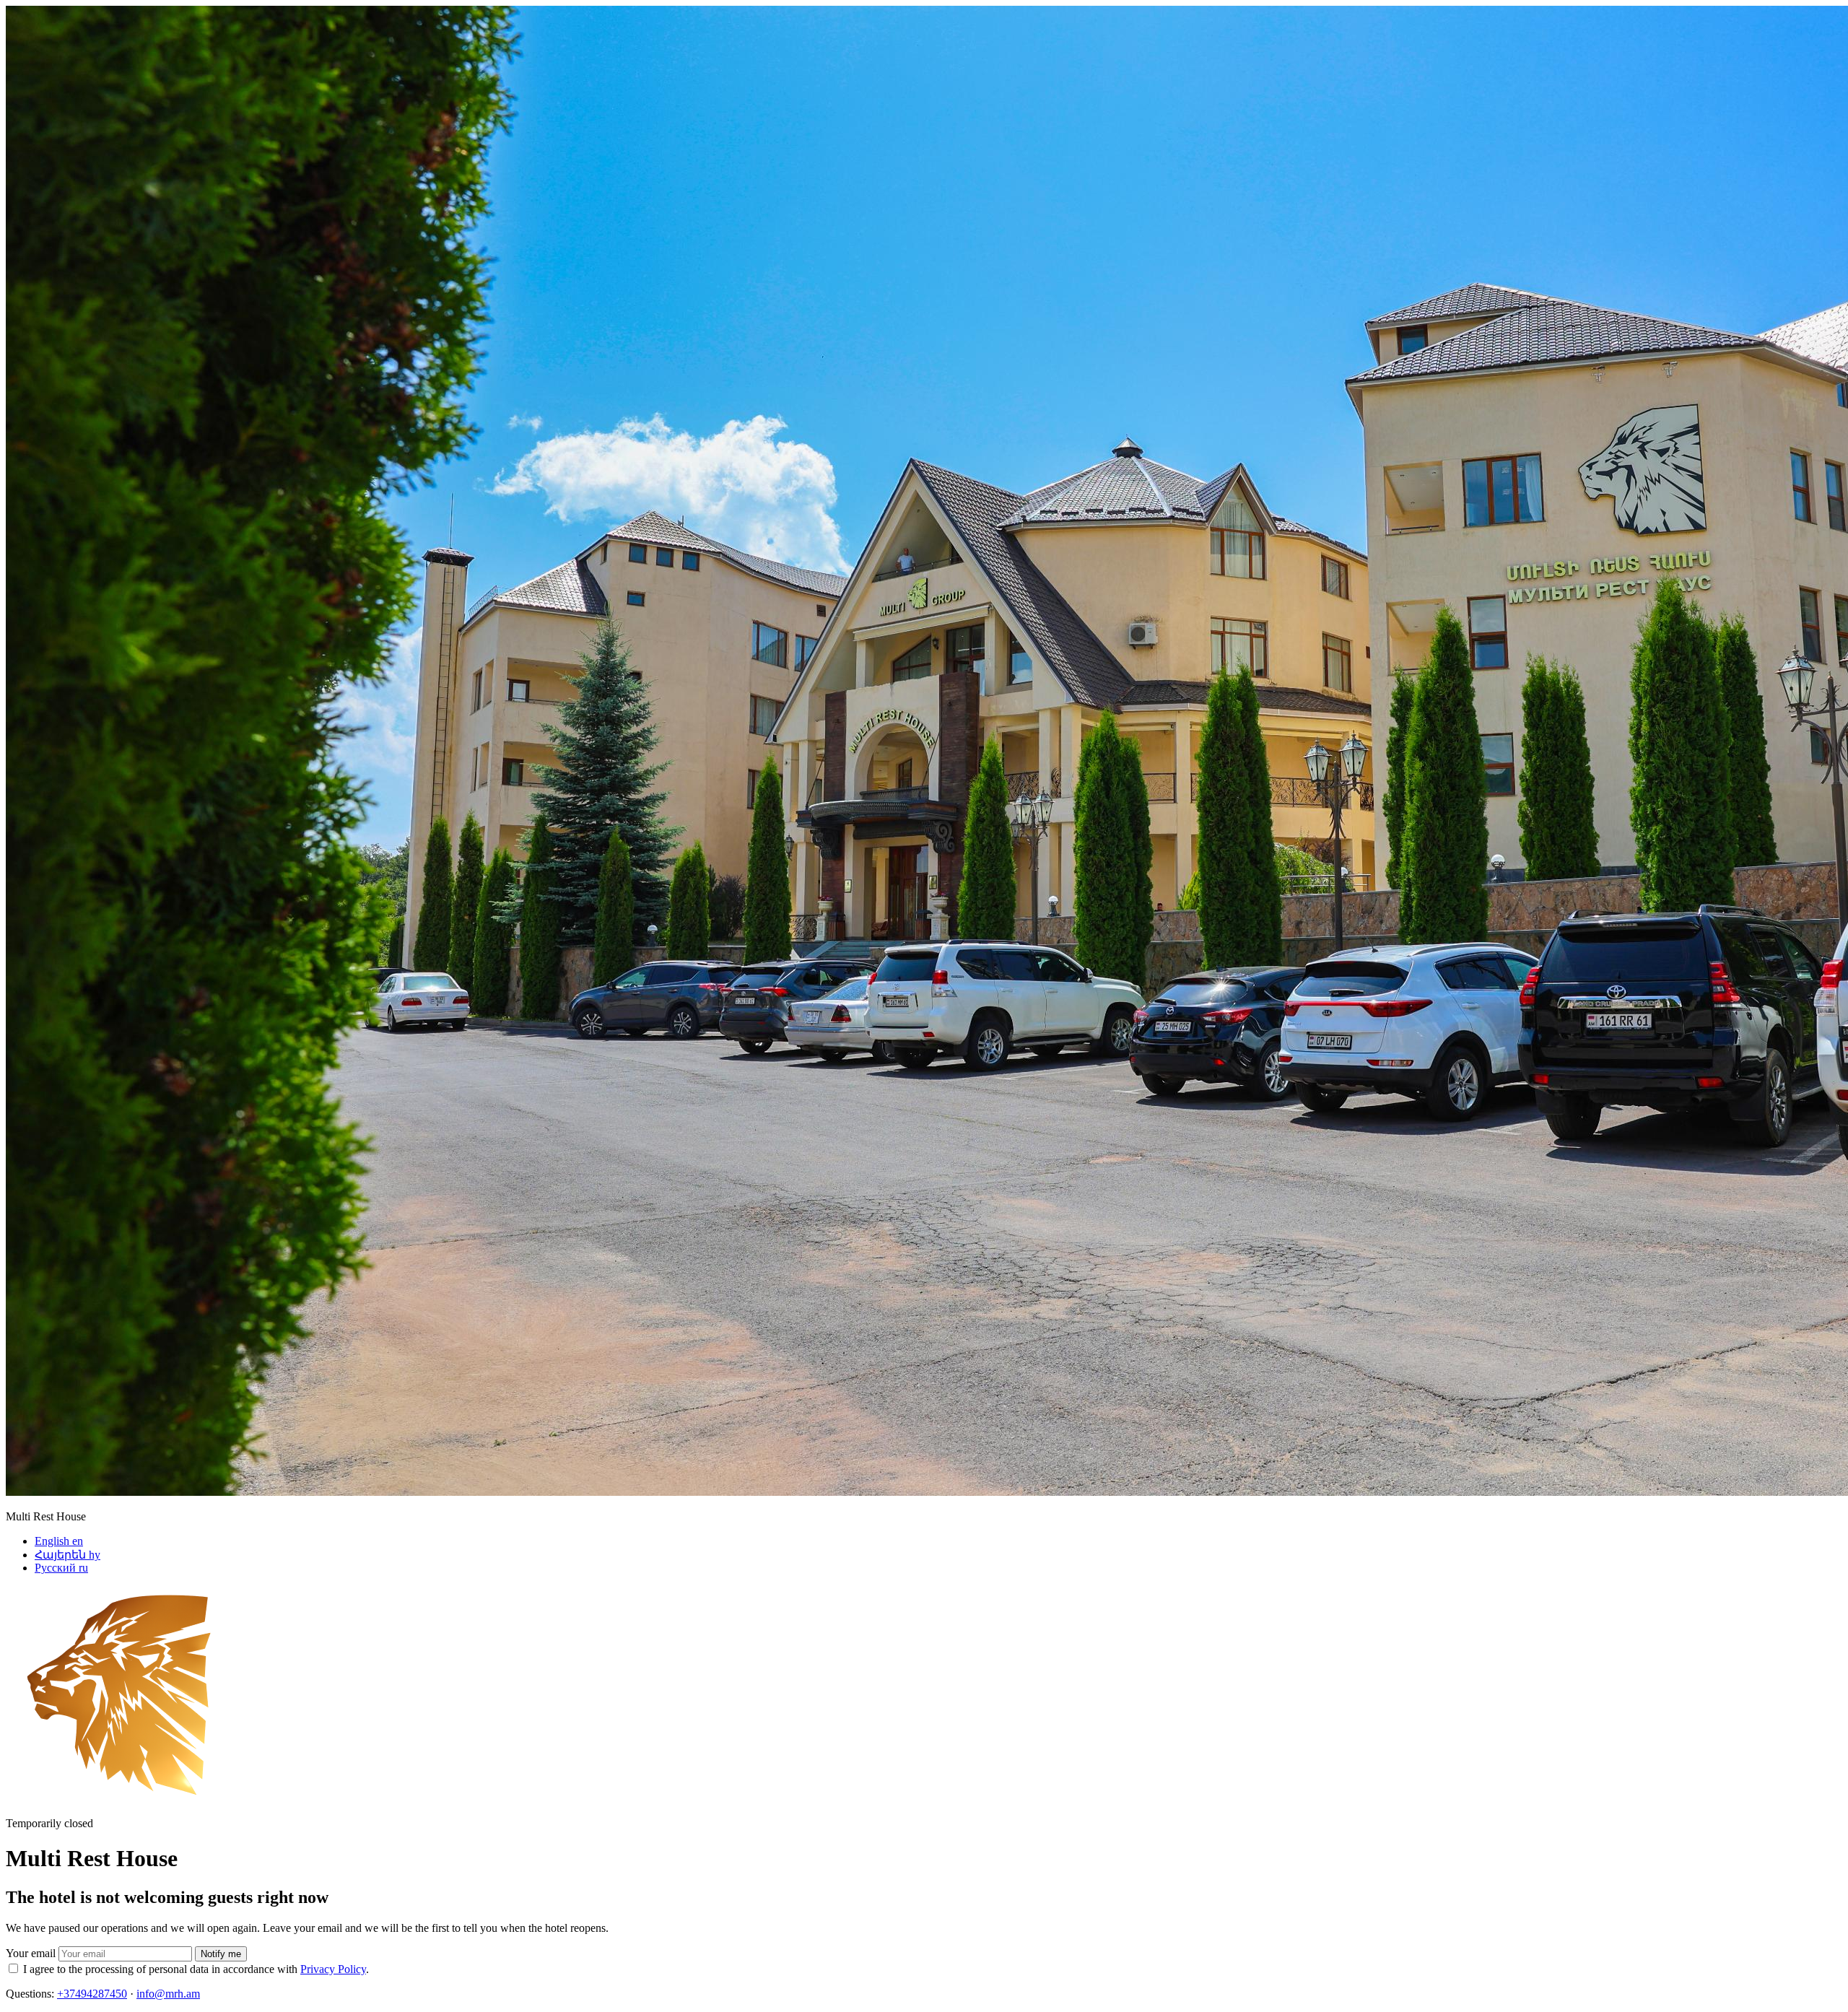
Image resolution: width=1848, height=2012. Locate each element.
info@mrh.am (168, 1994)
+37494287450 (92, 1994)
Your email (31, 1953)
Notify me (221, 1954)
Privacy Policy (333, 1969)
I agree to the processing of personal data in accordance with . (196, 1969)
